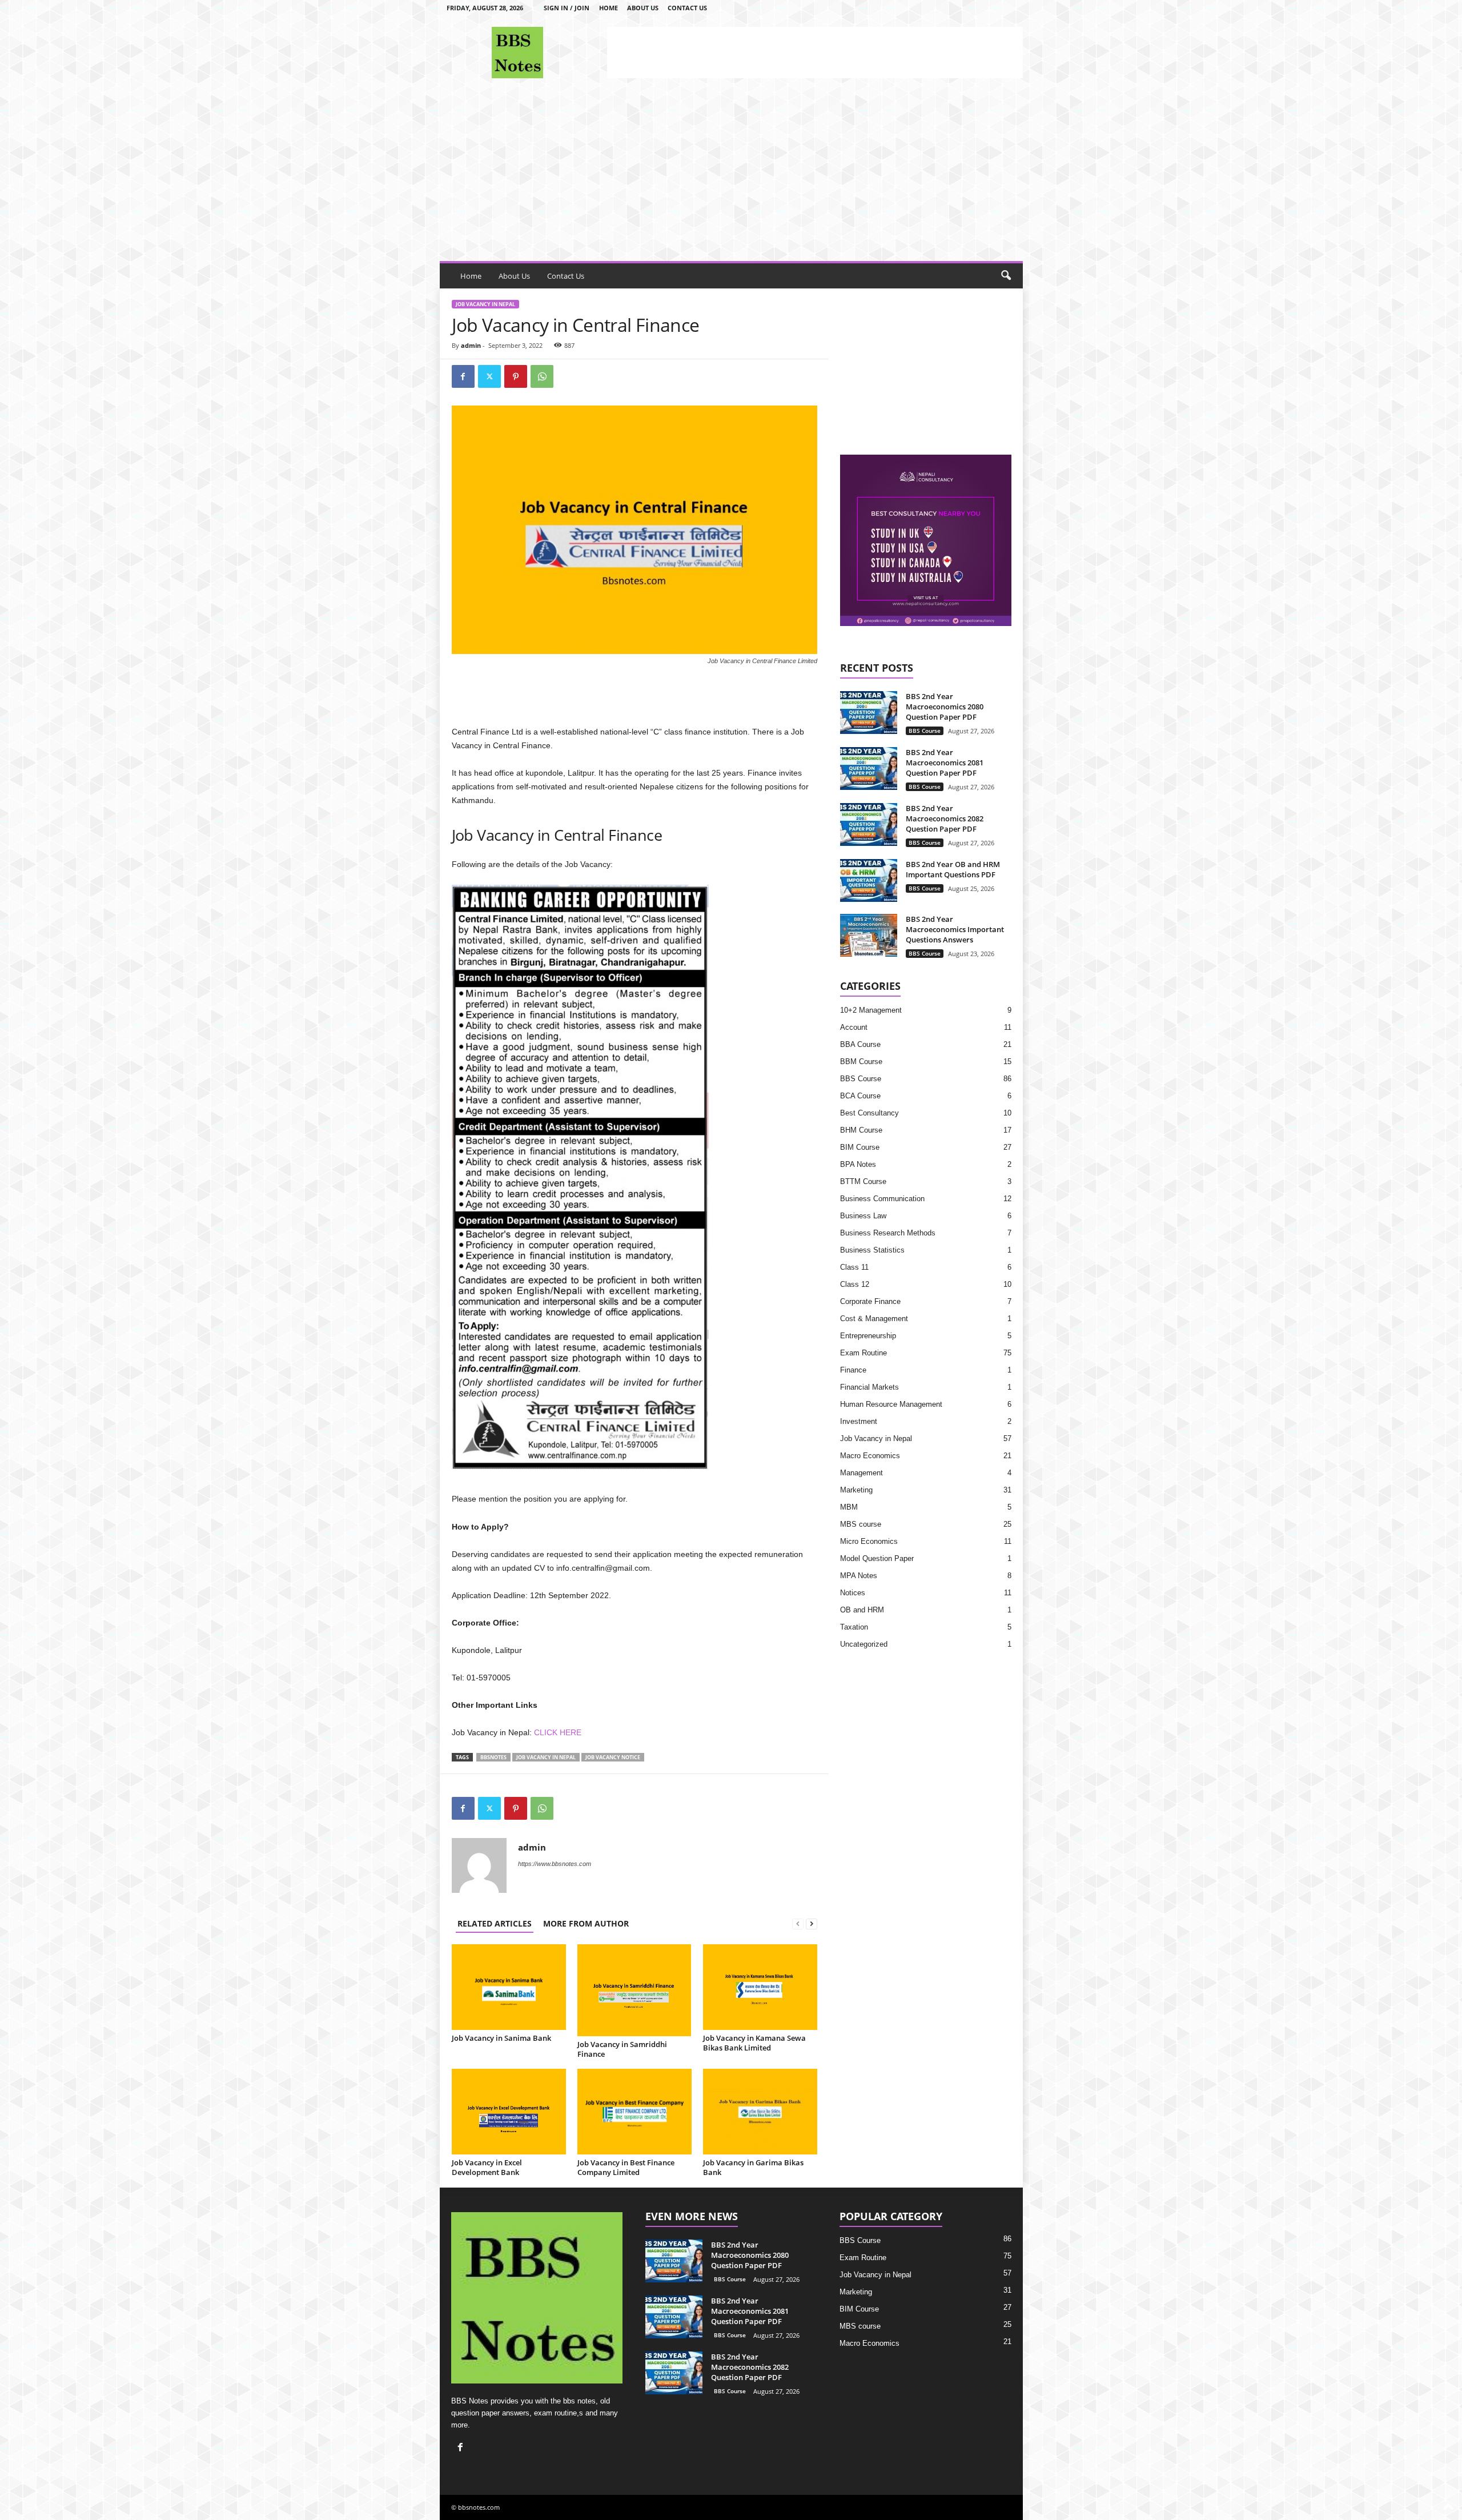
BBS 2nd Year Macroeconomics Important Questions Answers (955, 929)
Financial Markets (869, 1387)
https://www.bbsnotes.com (555, 1864)
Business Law (863, 1216)
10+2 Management (871, 1010)
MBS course (861, 1524)
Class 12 (855, 1284)
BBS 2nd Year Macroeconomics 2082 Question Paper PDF (945, 818)
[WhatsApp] (542, 376)
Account (854, 1027)
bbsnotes (493, 1757)
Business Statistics (872, 1250)
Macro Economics (870, 1456)
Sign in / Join (567, 8)
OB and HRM (862, 1610)
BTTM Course (863, 1181)
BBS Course (925, 731)
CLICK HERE (558, 1732)
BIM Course (860, 1147)
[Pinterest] (516, 376)
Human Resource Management (891, 1404)
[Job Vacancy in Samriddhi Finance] (634, 1990)
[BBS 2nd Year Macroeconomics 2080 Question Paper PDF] (869, 713)
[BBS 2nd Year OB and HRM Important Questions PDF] (869, 880)
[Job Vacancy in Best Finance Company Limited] (634, 2112)
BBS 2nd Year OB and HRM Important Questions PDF (953, 869)
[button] (1006, 276)
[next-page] (812, 1923)
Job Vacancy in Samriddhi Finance (622, 2049)
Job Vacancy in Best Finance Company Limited (626, 2167)
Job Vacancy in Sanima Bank (501, 2038)
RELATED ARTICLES (495, 1923)
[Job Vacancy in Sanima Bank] (509, 1987)
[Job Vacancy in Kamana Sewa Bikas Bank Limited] (760, 1987)
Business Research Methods (888, 1233)
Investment (859, 1421)
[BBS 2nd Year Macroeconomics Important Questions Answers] (869, 935)
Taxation (854, 1627)
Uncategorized (864, 1644)
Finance (853, 1370)
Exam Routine (863, 1353)
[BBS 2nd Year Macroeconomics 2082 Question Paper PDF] (869, 824)
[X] (489, 376)
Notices (853, 1593)
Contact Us (687, 8)
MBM (849, 1507)
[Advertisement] (815, 53)
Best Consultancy (869, 1113)
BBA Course (860, 1044)
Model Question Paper (877, 1558)
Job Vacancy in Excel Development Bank (487, 2167)
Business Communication (882, 1199)
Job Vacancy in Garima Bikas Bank (753, 2167)
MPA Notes (859, 1576)
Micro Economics (869, 1541)
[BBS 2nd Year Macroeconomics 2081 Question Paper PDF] (869, 769)
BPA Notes (858, 1164)
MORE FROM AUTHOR (586, 1923)
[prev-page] (798, 1923)
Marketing (856, 1490)
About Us (643, 8)
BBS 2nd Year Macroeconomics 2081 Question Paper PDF (945, 763)
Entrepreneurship (868, 1336)
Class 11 (854, 1267)
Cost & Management (874, 1319)
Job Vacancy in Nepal (485, 304)
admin (471, 345)
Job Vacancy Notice (613, 1757)
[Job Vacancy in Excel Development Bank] (509, 2112)
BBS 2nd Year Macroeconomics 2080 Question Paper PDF (945, 707)
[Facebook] (463, 376)
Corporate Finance (870, 1301)
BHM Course (861, 1130)
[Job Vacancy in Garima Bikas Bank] (760, 2112)
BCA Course (860, 1096)
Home (609, 8)
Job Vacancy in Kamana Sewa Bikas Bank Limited (754, 2043)
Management (861, 1473)
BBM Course (861, 1062)
